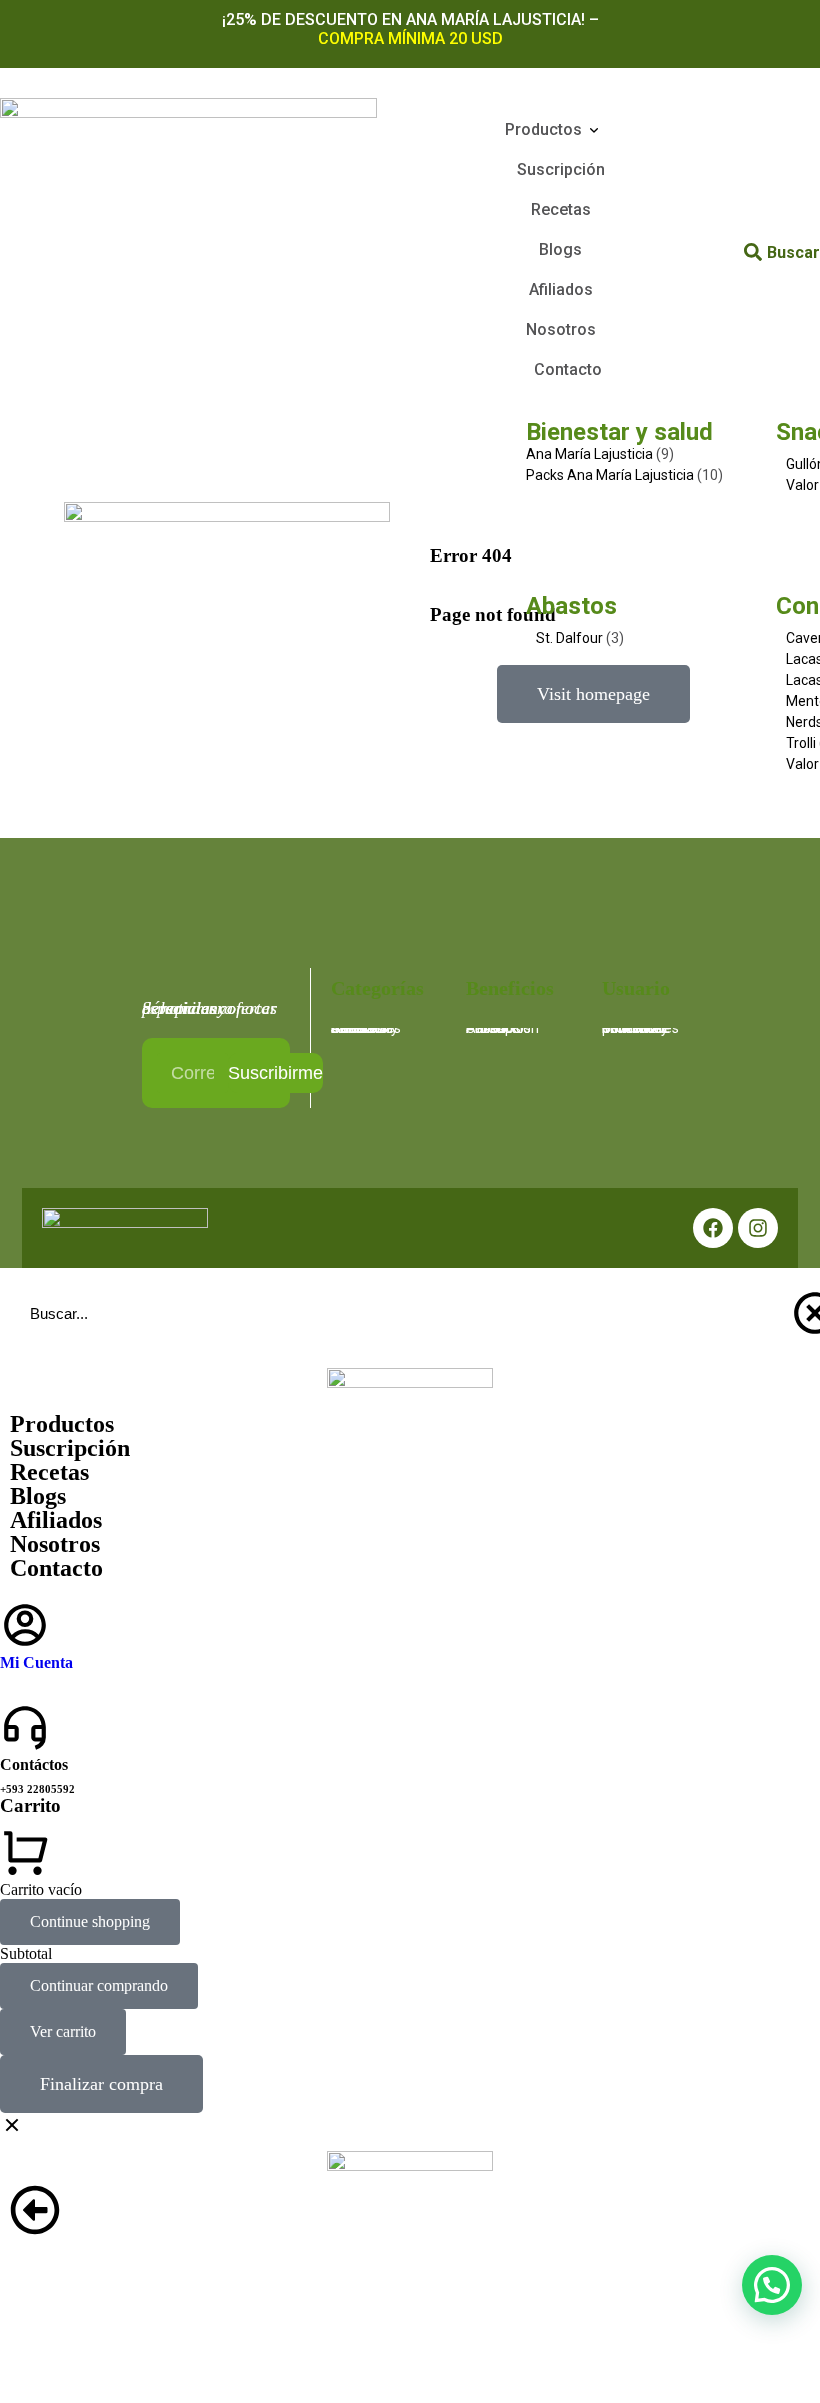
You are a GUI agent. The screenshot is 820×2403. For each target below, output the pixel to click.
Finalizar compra (101, 2084)
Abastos (571, 606)
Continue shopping (90, 1921)
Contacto (56, 1568)
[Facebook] (713, 1228)
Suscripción (70, 1448)
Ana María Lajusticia (589, 454)
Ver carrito (63, 2031)
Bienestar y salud (619, 432)
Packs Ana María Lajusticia (610, 475)
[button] (772, 2285)
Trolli (801, 743)
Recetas (49, 1472)
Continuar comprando (99, 1985)
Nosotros (55, 1544)
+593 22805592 (37, 1789)
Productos (62, 1424)
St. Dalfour (569, 638)
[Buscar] (753, 252)
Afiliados (56, 1520)
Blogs (38, 1496)
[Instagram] (758, 1228)
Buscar (793, 252)
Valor (802, 485)
